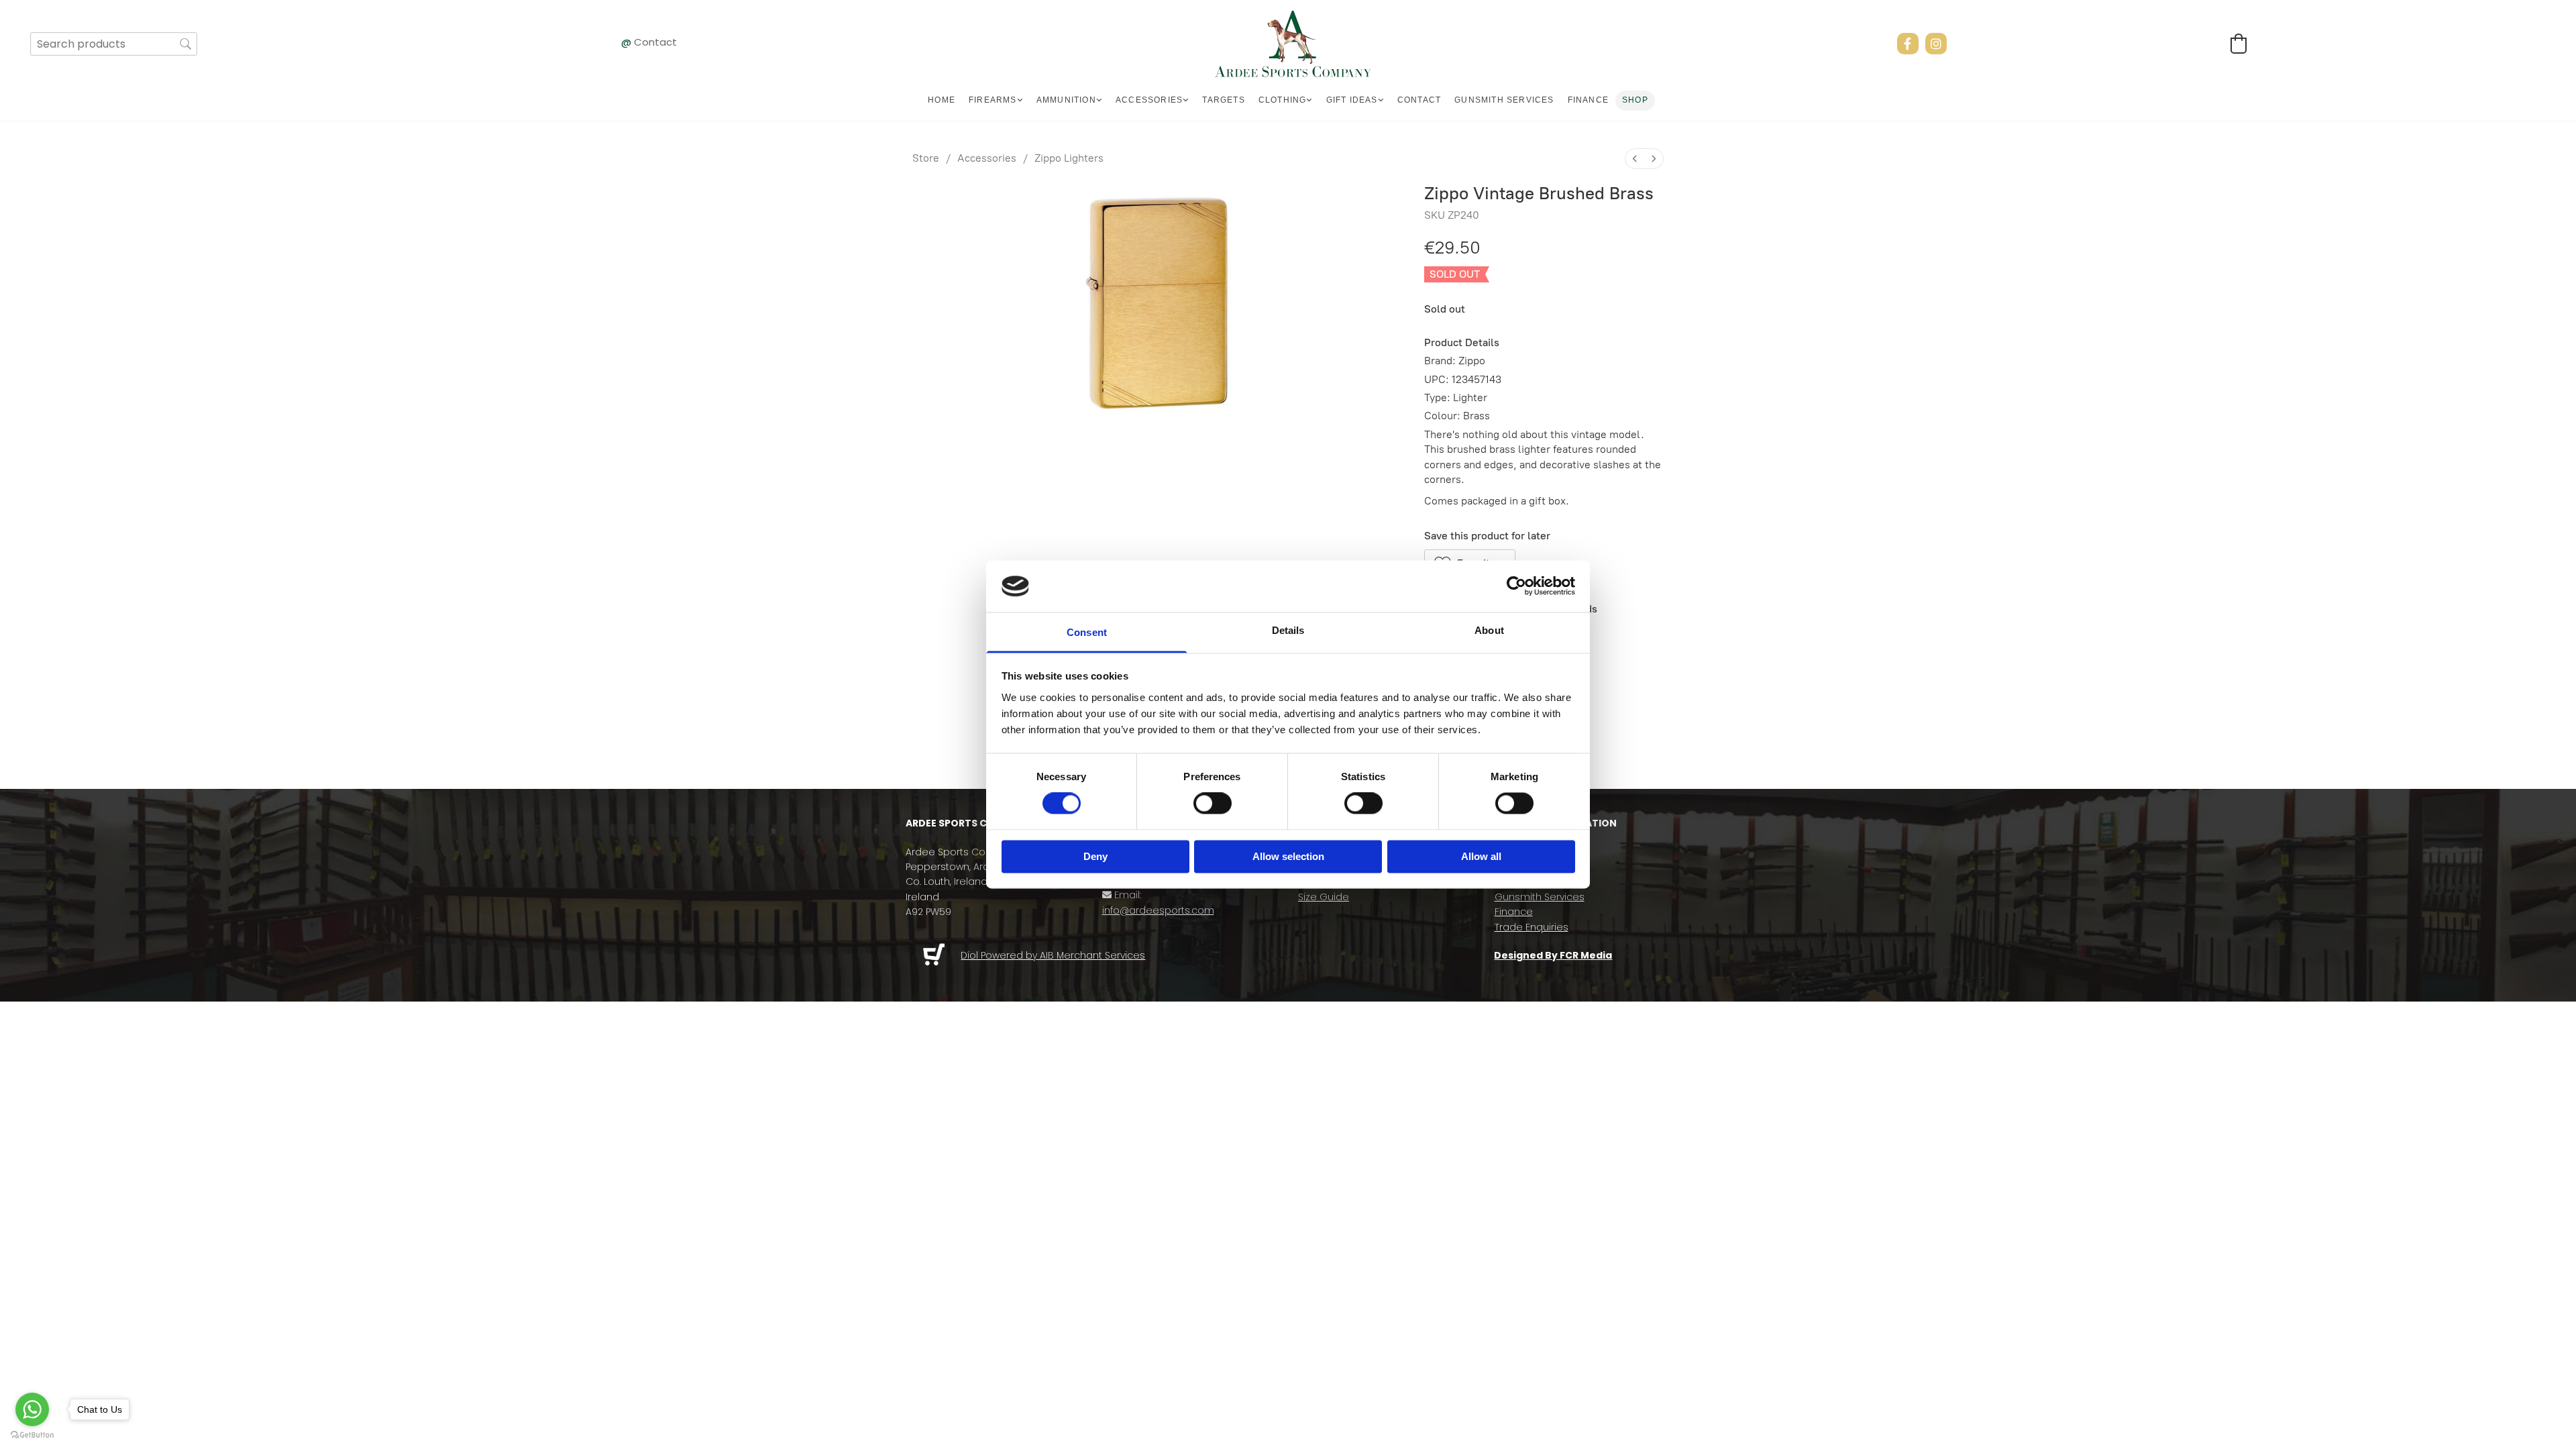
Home (942, 100)
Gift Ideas (1352, 100)
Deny (1095, 856)
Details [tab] (1288, 630)
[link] (996, 101)
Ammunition (1066, 100)
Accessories (1149, 100)
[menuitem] (1635, 159)
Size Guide (1324, 897)
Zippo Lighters (1069, 158)
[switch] (1213, 804)
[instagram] (1936, 44)
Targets (1223, 100)
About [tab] (1489, 630)
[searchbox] (114, 44)
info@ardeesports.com (1158, 910)
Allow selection (1288, 856)
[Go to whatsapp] (32, 1409)
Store (926, 158)
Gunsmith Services (1504, 100)
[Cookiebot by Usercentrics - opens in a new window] (1516, 586)
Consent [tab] (1087, 632)
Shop (1635, 100)
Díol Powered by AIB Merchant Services (1053, 955)
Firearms (993, 100)
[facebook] (1908, 44)
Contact (655, 42)
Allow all (1481, 856)
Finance (1588, 100)
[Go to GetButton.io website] (32, 1435)
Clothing (1283, 100)
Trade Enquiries (1532, 927)
